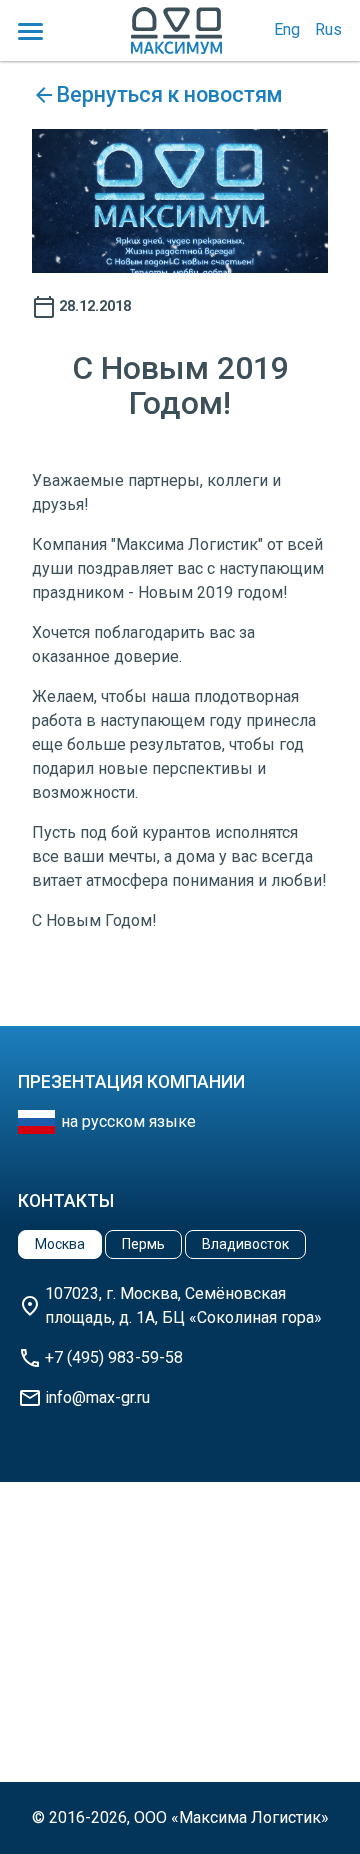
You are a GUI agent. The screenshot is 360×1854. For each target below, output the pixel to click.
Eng (287, 29)
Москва (60, 1244)
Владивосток (245, 1244)
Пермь (143, 1244)
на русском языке (128, 1121)
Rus (328, 29)
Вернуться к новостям (169, 95)
